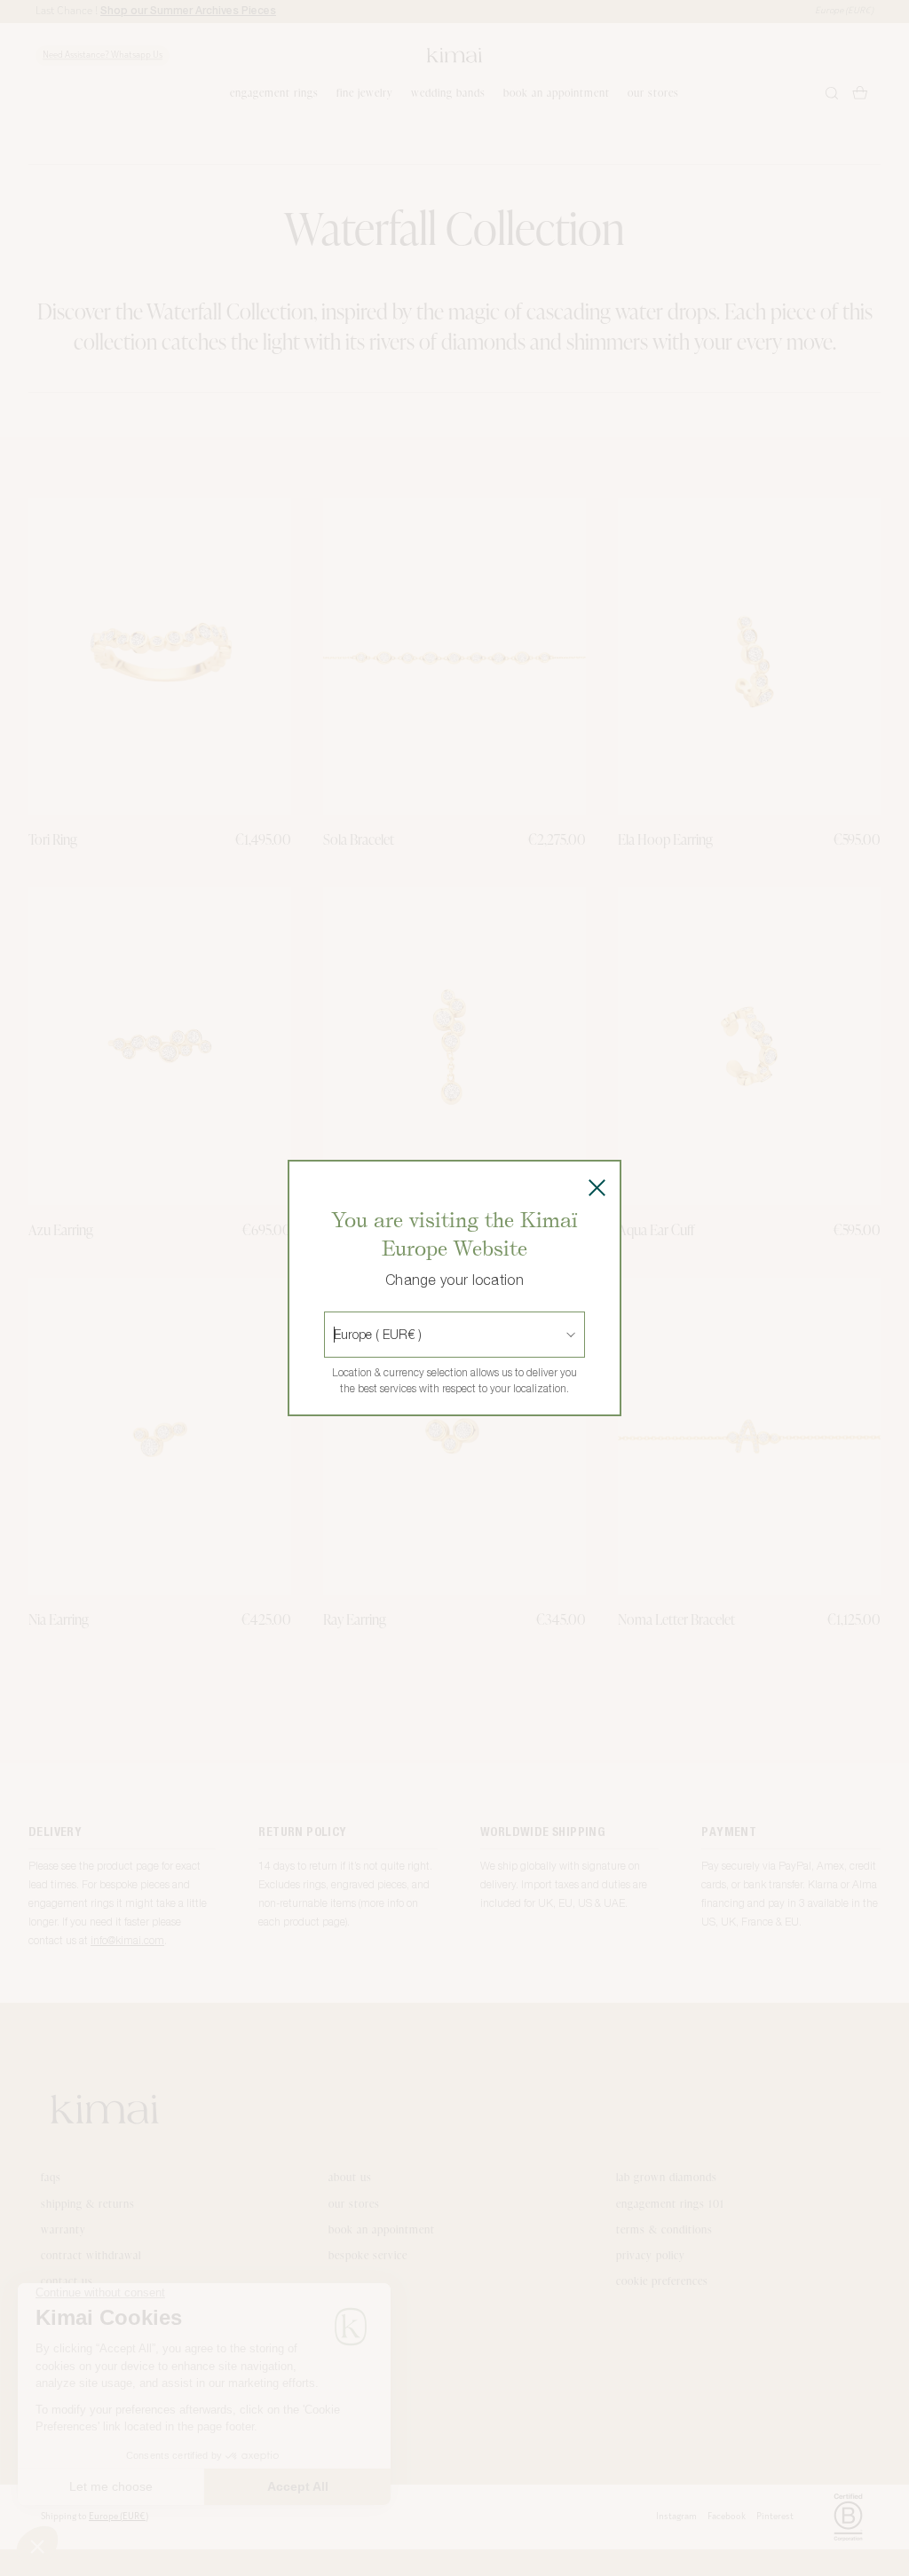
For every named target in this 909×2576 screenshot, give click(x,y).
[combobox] (336, 1335)
